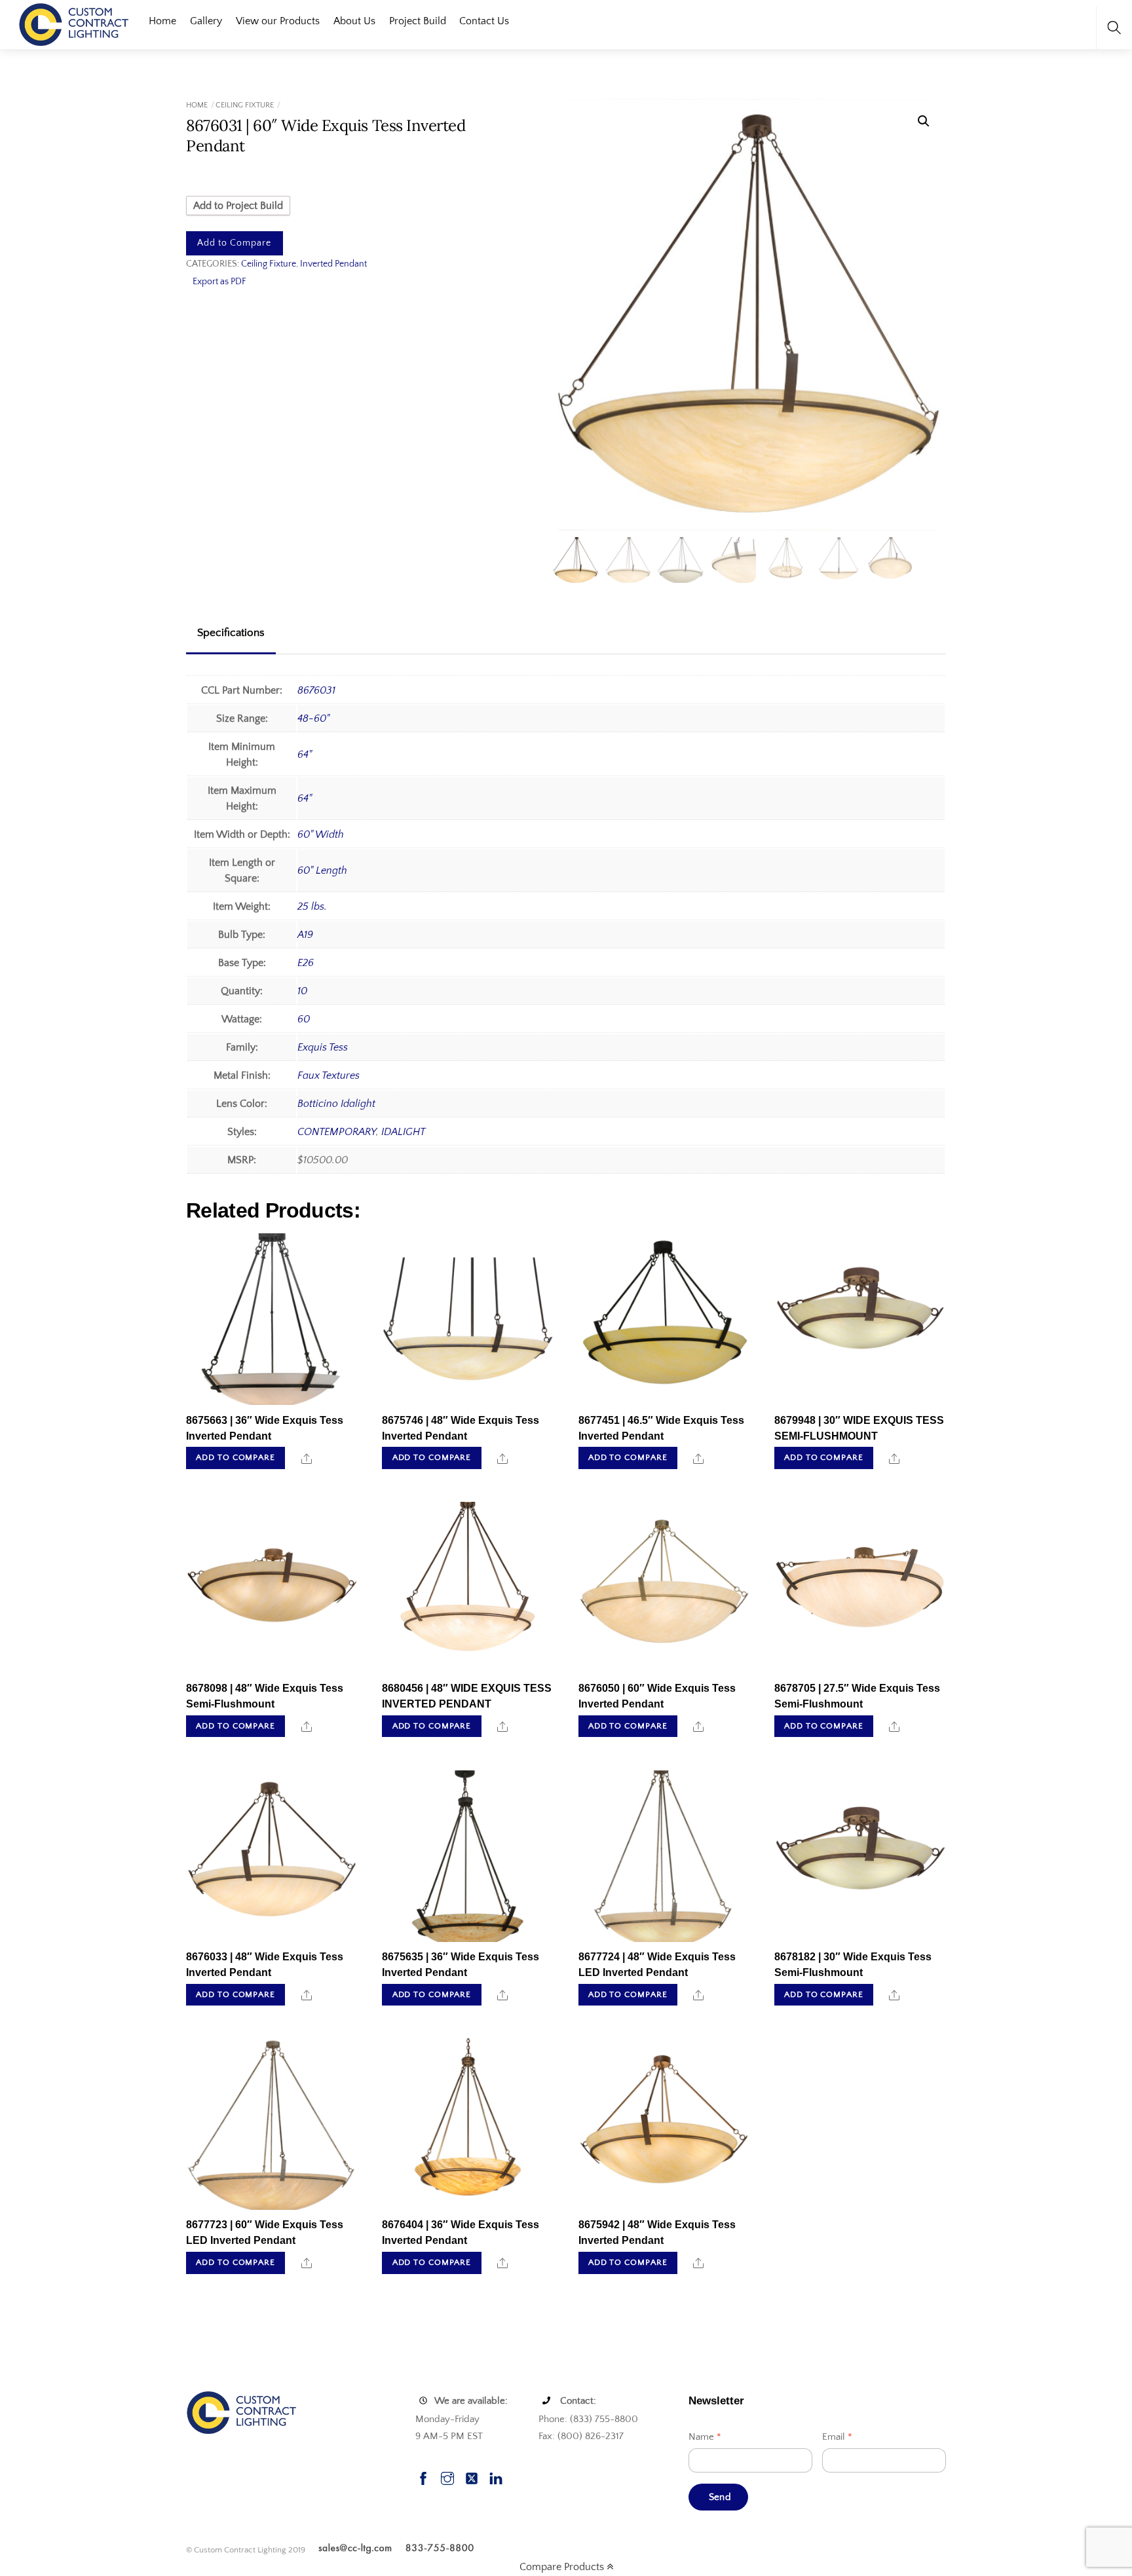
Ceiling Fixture (245, 105)
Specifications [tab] (231, 633)
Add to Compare (234, 243)
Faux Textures (329, 1075)
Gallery (206, 21)
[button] (924, 121)
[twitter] (472, 2477)
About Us (354, 21)
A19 (305, 935)
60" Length (322, 870)
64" (305, 755)
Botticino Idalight (336, 1104)
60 (304, 1019)
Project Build (418, 21)
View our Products (278, 21)
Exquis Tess (323, 1047)
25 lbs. (312, 906)
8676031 (316, 690)
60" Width (321, 834)
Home (162, 21)
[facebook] (423, 2477)
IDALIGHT (403, 1132)
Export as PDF (219, 282)
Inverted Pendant (333, 264)
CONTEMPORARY (337, 1132)
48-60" (313, 719)
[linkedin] (496, 2477)
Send (720, 2497)
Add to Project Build (238, 206)
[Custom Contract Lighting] (74, 23)
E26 (306, 963)
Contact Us (484, 21)
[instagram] (447, 2477)
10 (302, 991)
